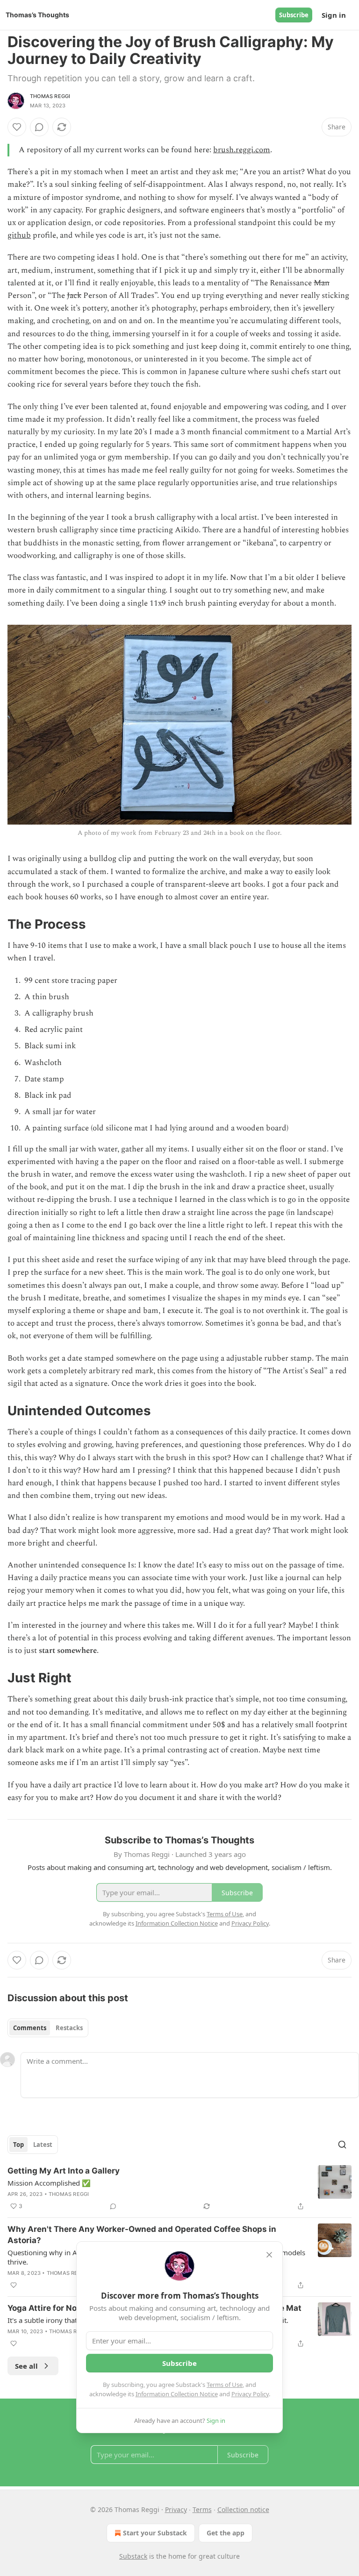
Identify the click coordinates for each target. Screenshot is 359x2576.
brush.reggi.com (242, 150)
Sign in (334, 15)
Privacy (176, 2509)
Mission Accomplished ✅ (49, 2183)
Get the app (226, 2533)
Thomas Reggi (50, 96)
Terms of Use (225, 2385)
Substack (133, 2556)
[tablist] (48, 2028)
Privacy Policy (250, 2394)
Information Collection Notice (177, 2394)
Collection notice (243, 2509)
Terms (202, 2509)
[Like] (17, 127)
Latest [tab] (43, 2145)
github (19, 235)
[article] (179, 2188)
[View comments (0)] (39, 127)
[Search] (342, 2145)
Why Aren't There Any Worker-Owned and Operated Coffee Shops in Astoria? (142, 2235)
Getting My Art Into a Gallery (64, 2171)
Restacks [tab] (69, 2028)
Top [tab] (18, 2145)
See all (26, 2366)
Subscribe (294, 15)
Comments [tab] (30, 2028)
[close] (269, 2255)
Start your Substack (155, 2533)
